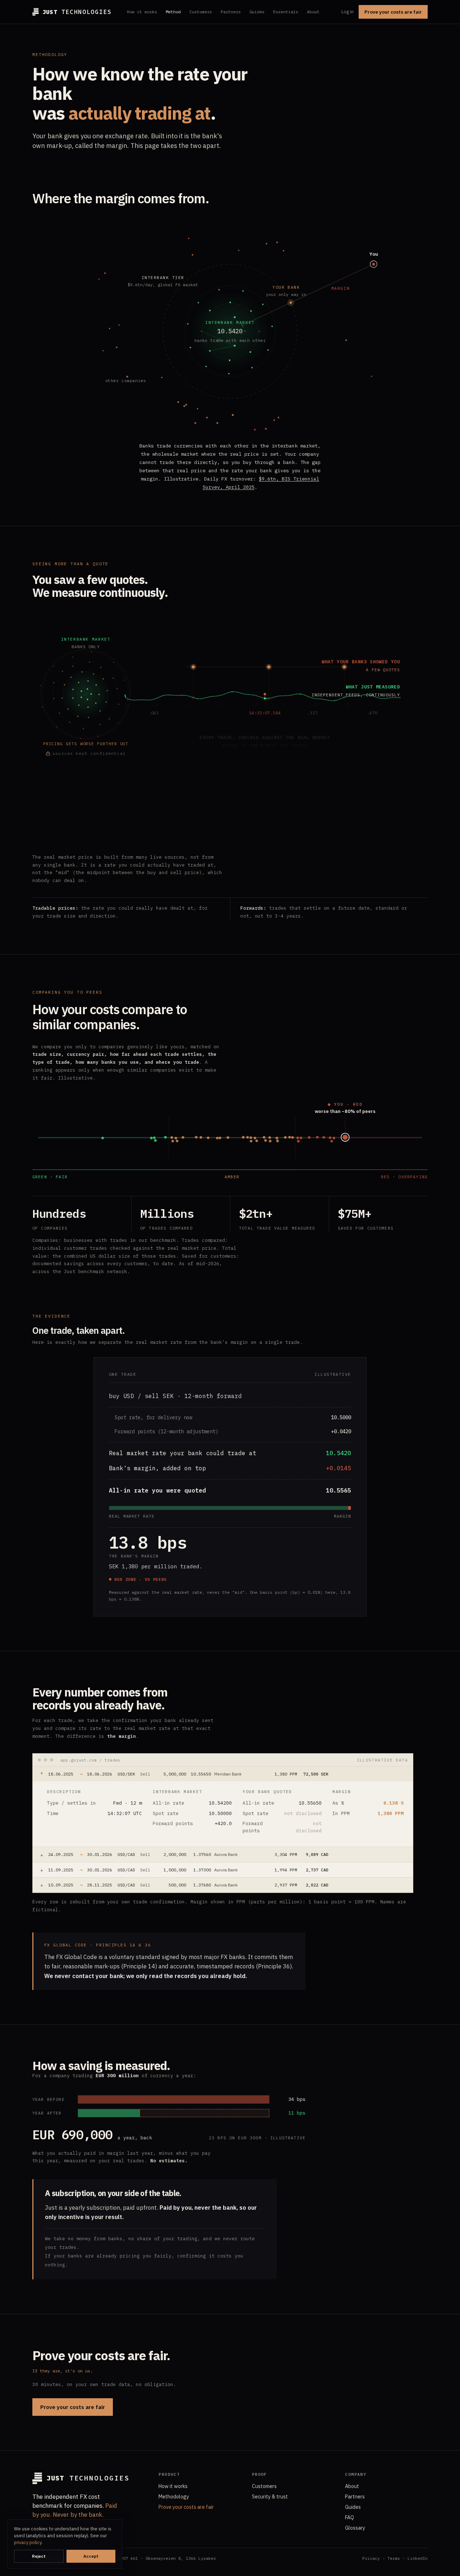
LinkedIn (418, 2558)
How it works (142, 12)
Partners (231, 12)
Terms (394, 2558)
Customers (201, 12)
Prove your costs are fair (393, 12)
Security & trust (270, 2497)
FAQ (349, 2517)
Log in (348, 12)
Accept (91, 2556)
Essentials (286, 12)
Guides (257, 12)
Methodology (174, 2497)
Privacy (371, 2558)
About (313, 12)
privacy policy (28, 2542)
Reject (39, 2556)
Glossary (355, 2528)
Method (173, 12)
